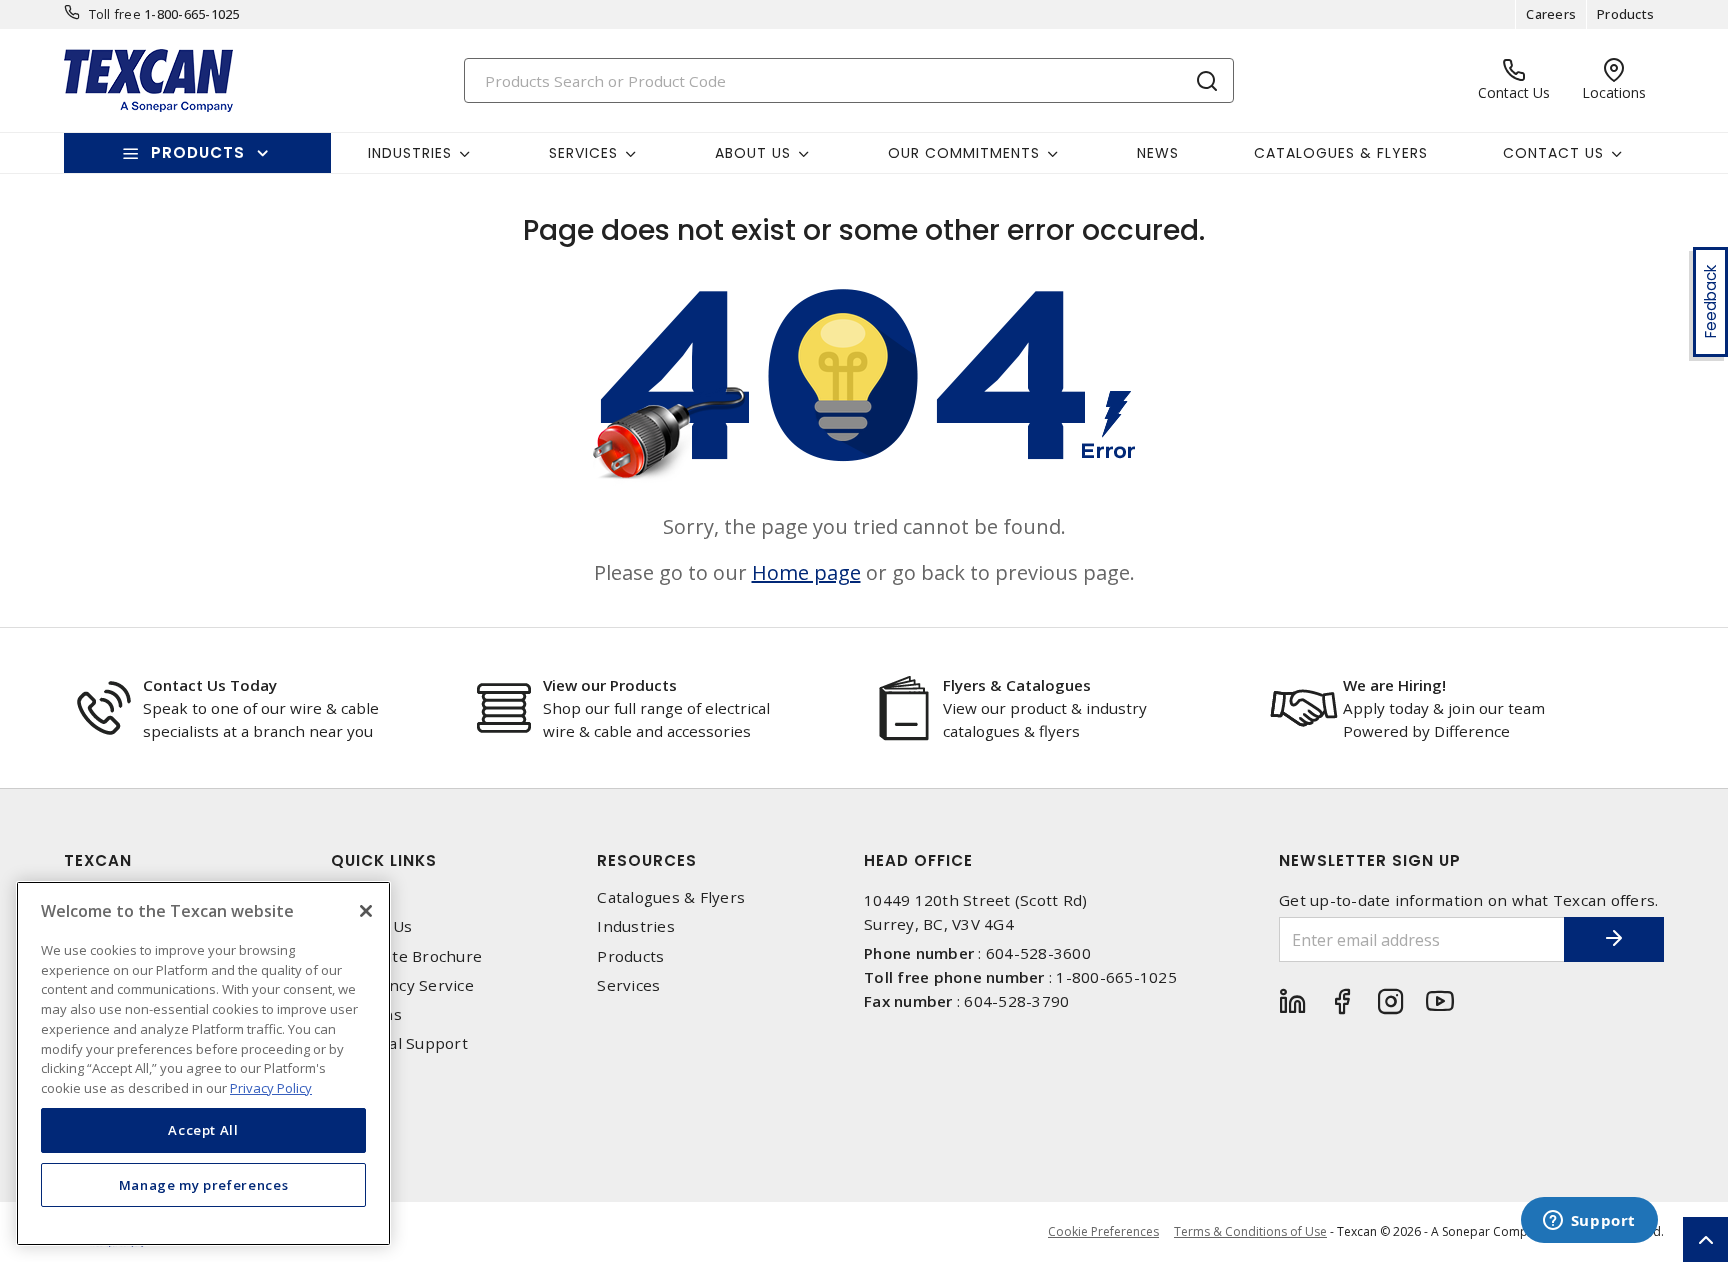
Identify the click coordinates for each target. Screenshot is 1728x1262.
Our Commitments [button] (964, 153)
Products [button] (198, 152)
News (1158, 153)
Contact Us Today (210, 685)
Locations (366, 1014)
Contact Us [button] (1553, 153)
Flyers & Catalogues (1017, 685)
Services (628, 985)
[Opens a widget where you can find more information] (1589, 1222)
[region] (203, 1063)
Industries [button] (410, 153)
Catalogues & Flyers (1341, 153)
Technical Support (399, 1043)
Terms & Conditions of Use (1250, 1231)
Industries (636, 926)
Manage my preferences (204, 1184)
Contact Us (372, 926)
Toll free (115, 14)
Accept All (203, 1130)
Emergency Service (402, 985)
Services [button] (583, 153)
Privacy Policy (271, 1087)
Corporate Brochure (407, 956)
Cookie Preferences (1103, 1232)
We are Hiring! (1394, 685)
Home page (806, 572)
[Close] (366, 911)
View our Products (610, 685)
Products (1625, 14)
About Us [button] (753, 153)
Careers (1551, 14)
